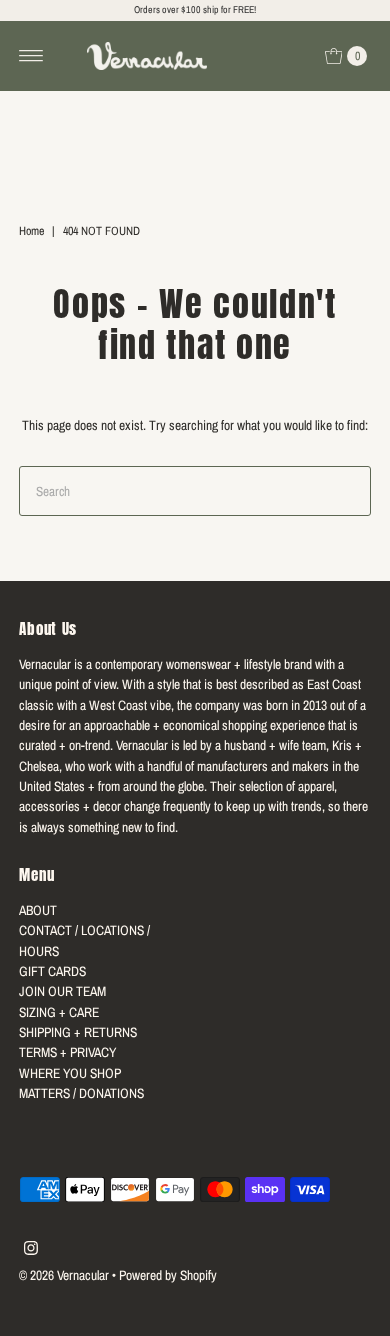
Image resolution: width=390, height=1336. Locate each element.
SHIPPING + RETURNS (78, 1032)
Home (31, 231)
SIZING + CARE (59, 1012)
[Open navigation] (31, 56)
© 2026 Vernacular (64, 1275)
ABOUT (38, 910)
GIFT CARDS (52, 971)
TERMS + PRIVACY (67, 1052)
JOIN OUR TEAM (62, 991)
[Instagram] (31, 1250)
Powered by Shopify (168, 1275)
